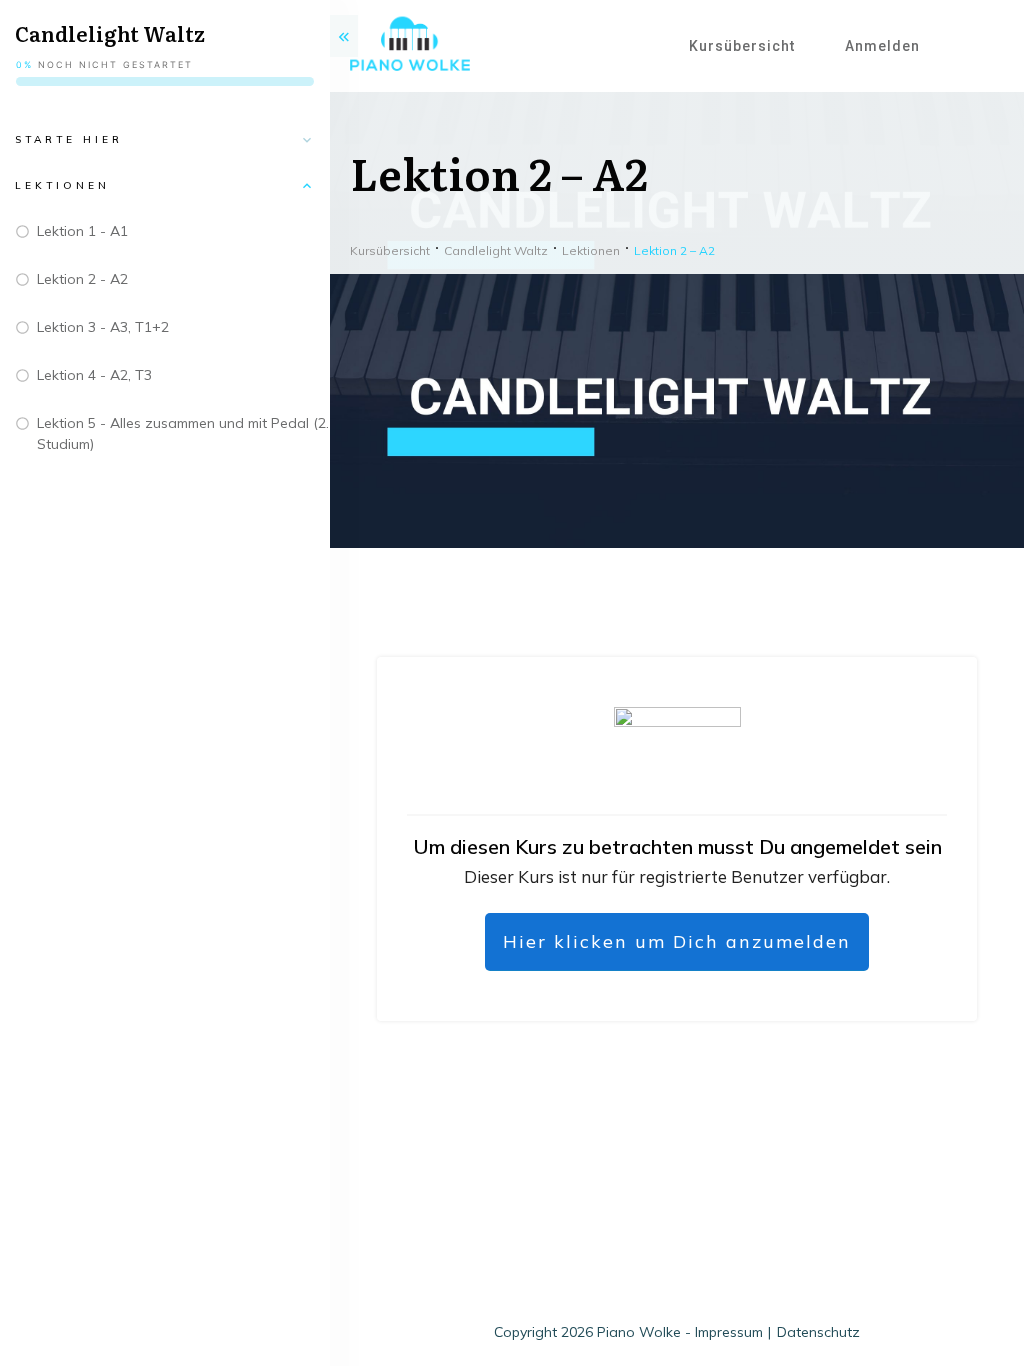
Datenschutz (818, 1332)
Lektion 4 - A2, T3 (94, 375)
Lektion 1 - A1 (82, 231)
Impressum (729, 1332)
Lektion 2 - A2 (82, 279)
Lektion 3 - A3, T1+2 (103, 327)
